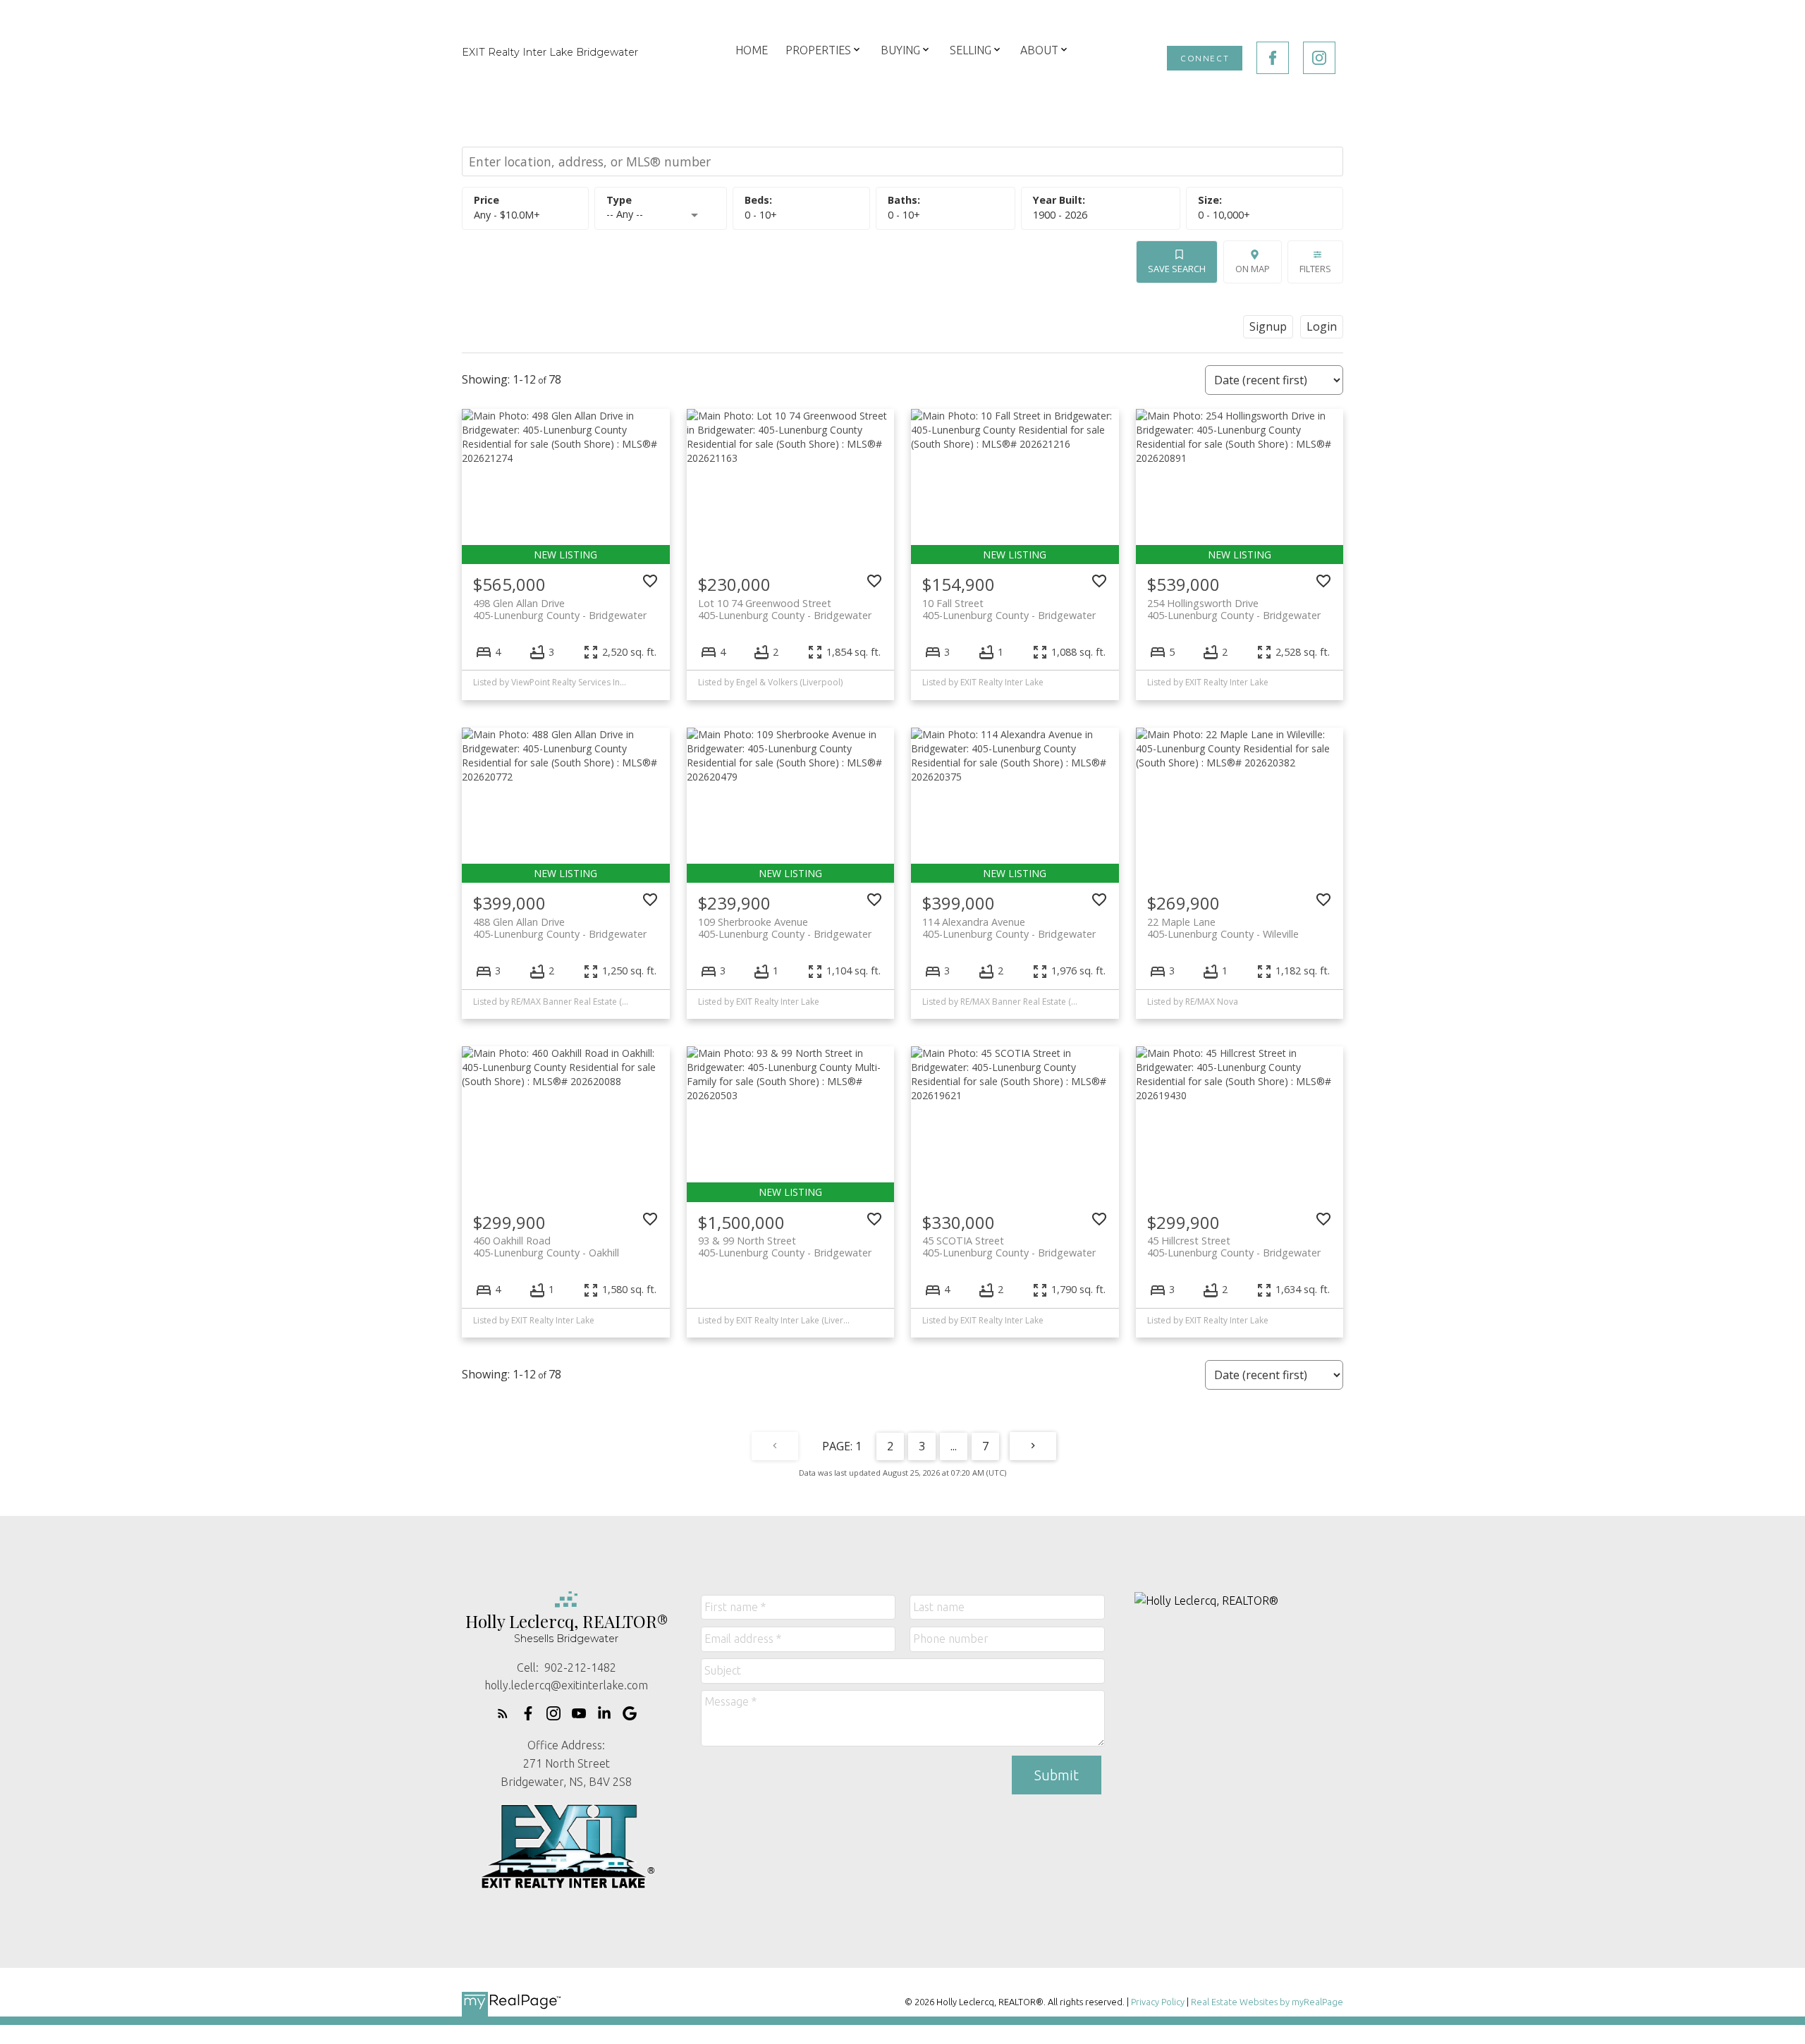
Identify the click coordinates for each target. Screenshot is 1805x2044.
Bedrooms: (761, 215)
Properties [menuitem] (818, 50)
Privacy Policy (1158, 2002)
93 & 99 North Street (785, 1247)
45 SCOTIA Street (1009, 1247)
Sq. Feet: (1224, 215)
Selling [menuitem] (971, 50)
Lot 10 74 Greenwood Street (785, 609)
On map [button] (1253, 269)
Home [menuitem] (752, 50)
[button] (1205, 58)
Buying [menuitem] (900, 50)
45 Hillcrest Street (1234, 1247)
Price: (507, 215)
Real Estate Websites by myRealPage (1267, 2002)
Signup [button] (1268, 326)
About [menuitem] (1039, 50)
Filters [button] (1315, 269)
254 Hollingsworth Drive (1234, 609)
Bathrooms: (904, 215)
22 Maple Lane (1223, 928)
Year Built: (1060, 215)
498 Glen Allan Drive (560, 609)
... (954, 1446)
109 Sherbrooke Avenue (785, 928)
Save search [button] (1177, 269)
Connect (1205, 58)
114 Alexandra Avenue (1009, 928)
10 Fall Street (1009, 609)
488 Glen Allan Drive (560, 928)
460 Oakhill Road (546, 1247)
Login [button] (1322, 326)
